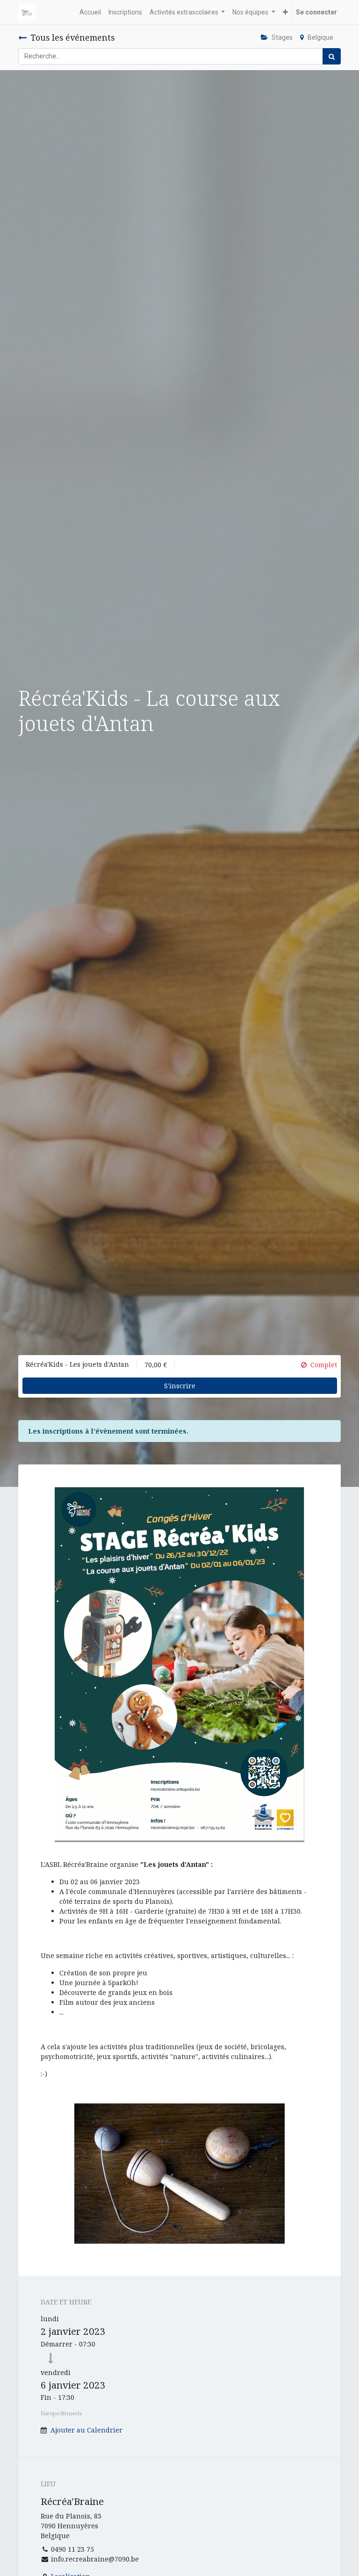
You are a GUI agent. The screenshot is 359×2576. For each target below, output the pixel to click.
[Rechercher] (332, 56)
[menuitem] (90, 12)
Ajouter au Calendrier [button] (86, 2430)
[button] (285, 12)
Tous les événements (72, 37)
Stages (282, 37)
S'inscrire (180, 1386)
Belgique (320, 37)
